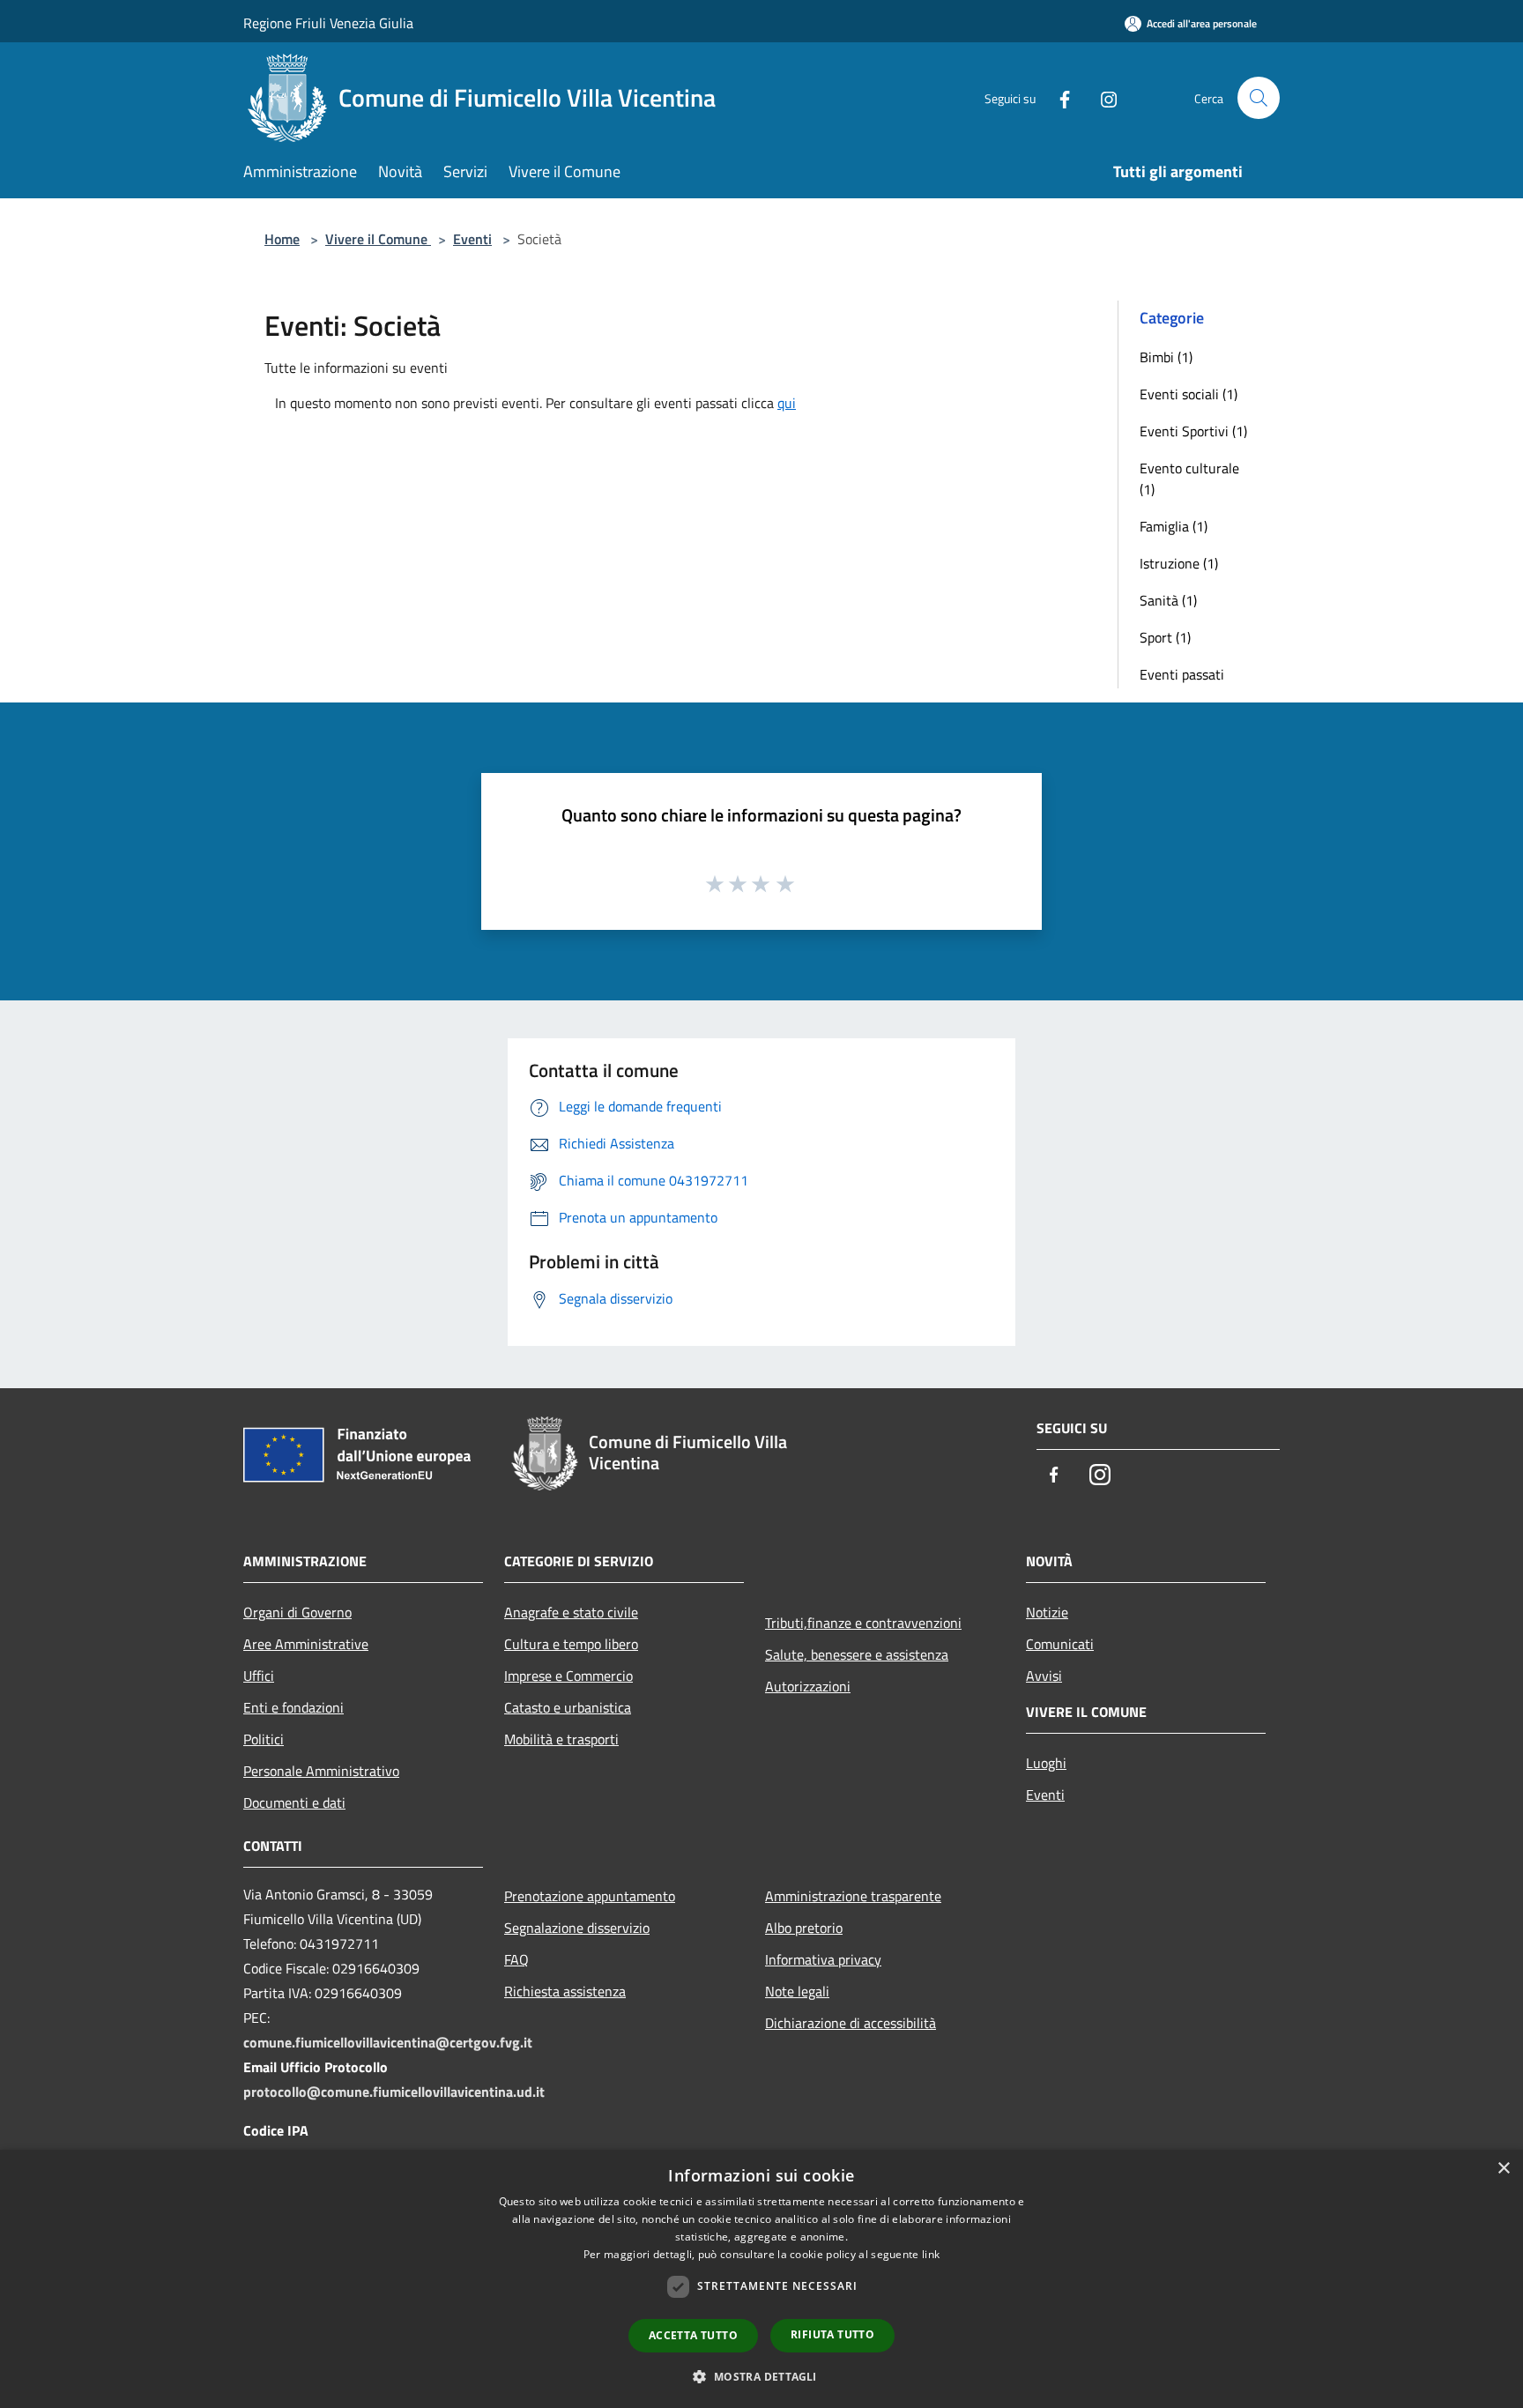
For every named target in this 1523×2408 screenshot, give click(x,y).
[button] (761, 2376)
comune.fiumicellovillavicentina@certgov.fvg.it (388, 2042)
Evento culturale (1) (1189, 479)
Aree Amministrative (306, 1644)
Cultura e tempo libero (571, 1644)
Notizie (1047, 1612)
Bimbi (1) (1166, 357)
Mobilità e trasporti (561, 1739)
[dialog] (761, 2279)
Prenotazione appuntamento (590, 1896)
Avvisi (1044, 1676)
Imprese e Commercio (568, 1676)
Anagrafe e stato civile (571, 1612)
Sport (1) (1165, 637)
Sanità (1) (1168, 600)
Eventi (472, 239)
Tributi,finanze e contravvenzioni (863, 1623)
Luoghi (1046, 1763)
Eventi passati (1182, 674)
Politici (264, 1739)
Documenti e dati (294, 1802)
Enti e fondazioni (293, 1707)
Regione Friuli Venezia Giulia (328, 23)
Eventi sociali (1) (1189, 394)
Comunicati (1060, 1644)
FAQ (516, 1959)
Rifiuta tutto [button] (832, 2334)
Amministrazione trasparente (853, 1896)
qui (787, 403)
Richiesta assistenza (565, 1991)
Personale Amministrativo (321, 1771)
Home (282, 239)
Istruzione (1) (1179, 563)
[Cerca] (1259, 98)
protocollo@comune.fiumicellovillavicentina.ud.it (394, 2092)
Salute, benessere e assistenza (857, 1654)
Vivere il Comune (378, 239)
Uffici (259, 1676)
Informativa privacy (823, 1959)
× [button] (1503, 2169)
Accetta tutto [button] (693, 2335)
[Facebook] (1058, 97)
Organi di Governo (297, 1612)
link (931, 2254)
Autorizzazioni (808, 1686)
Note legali (797, 1991)
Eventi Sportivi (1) (1193, 431)
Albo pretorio (804, 1928)
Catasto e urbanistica (568, 1707)
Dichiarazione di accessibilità (851, 2023)
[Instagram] (1102, 97)
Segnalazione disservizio (577, 1928)
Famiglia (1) (1174, 526)
